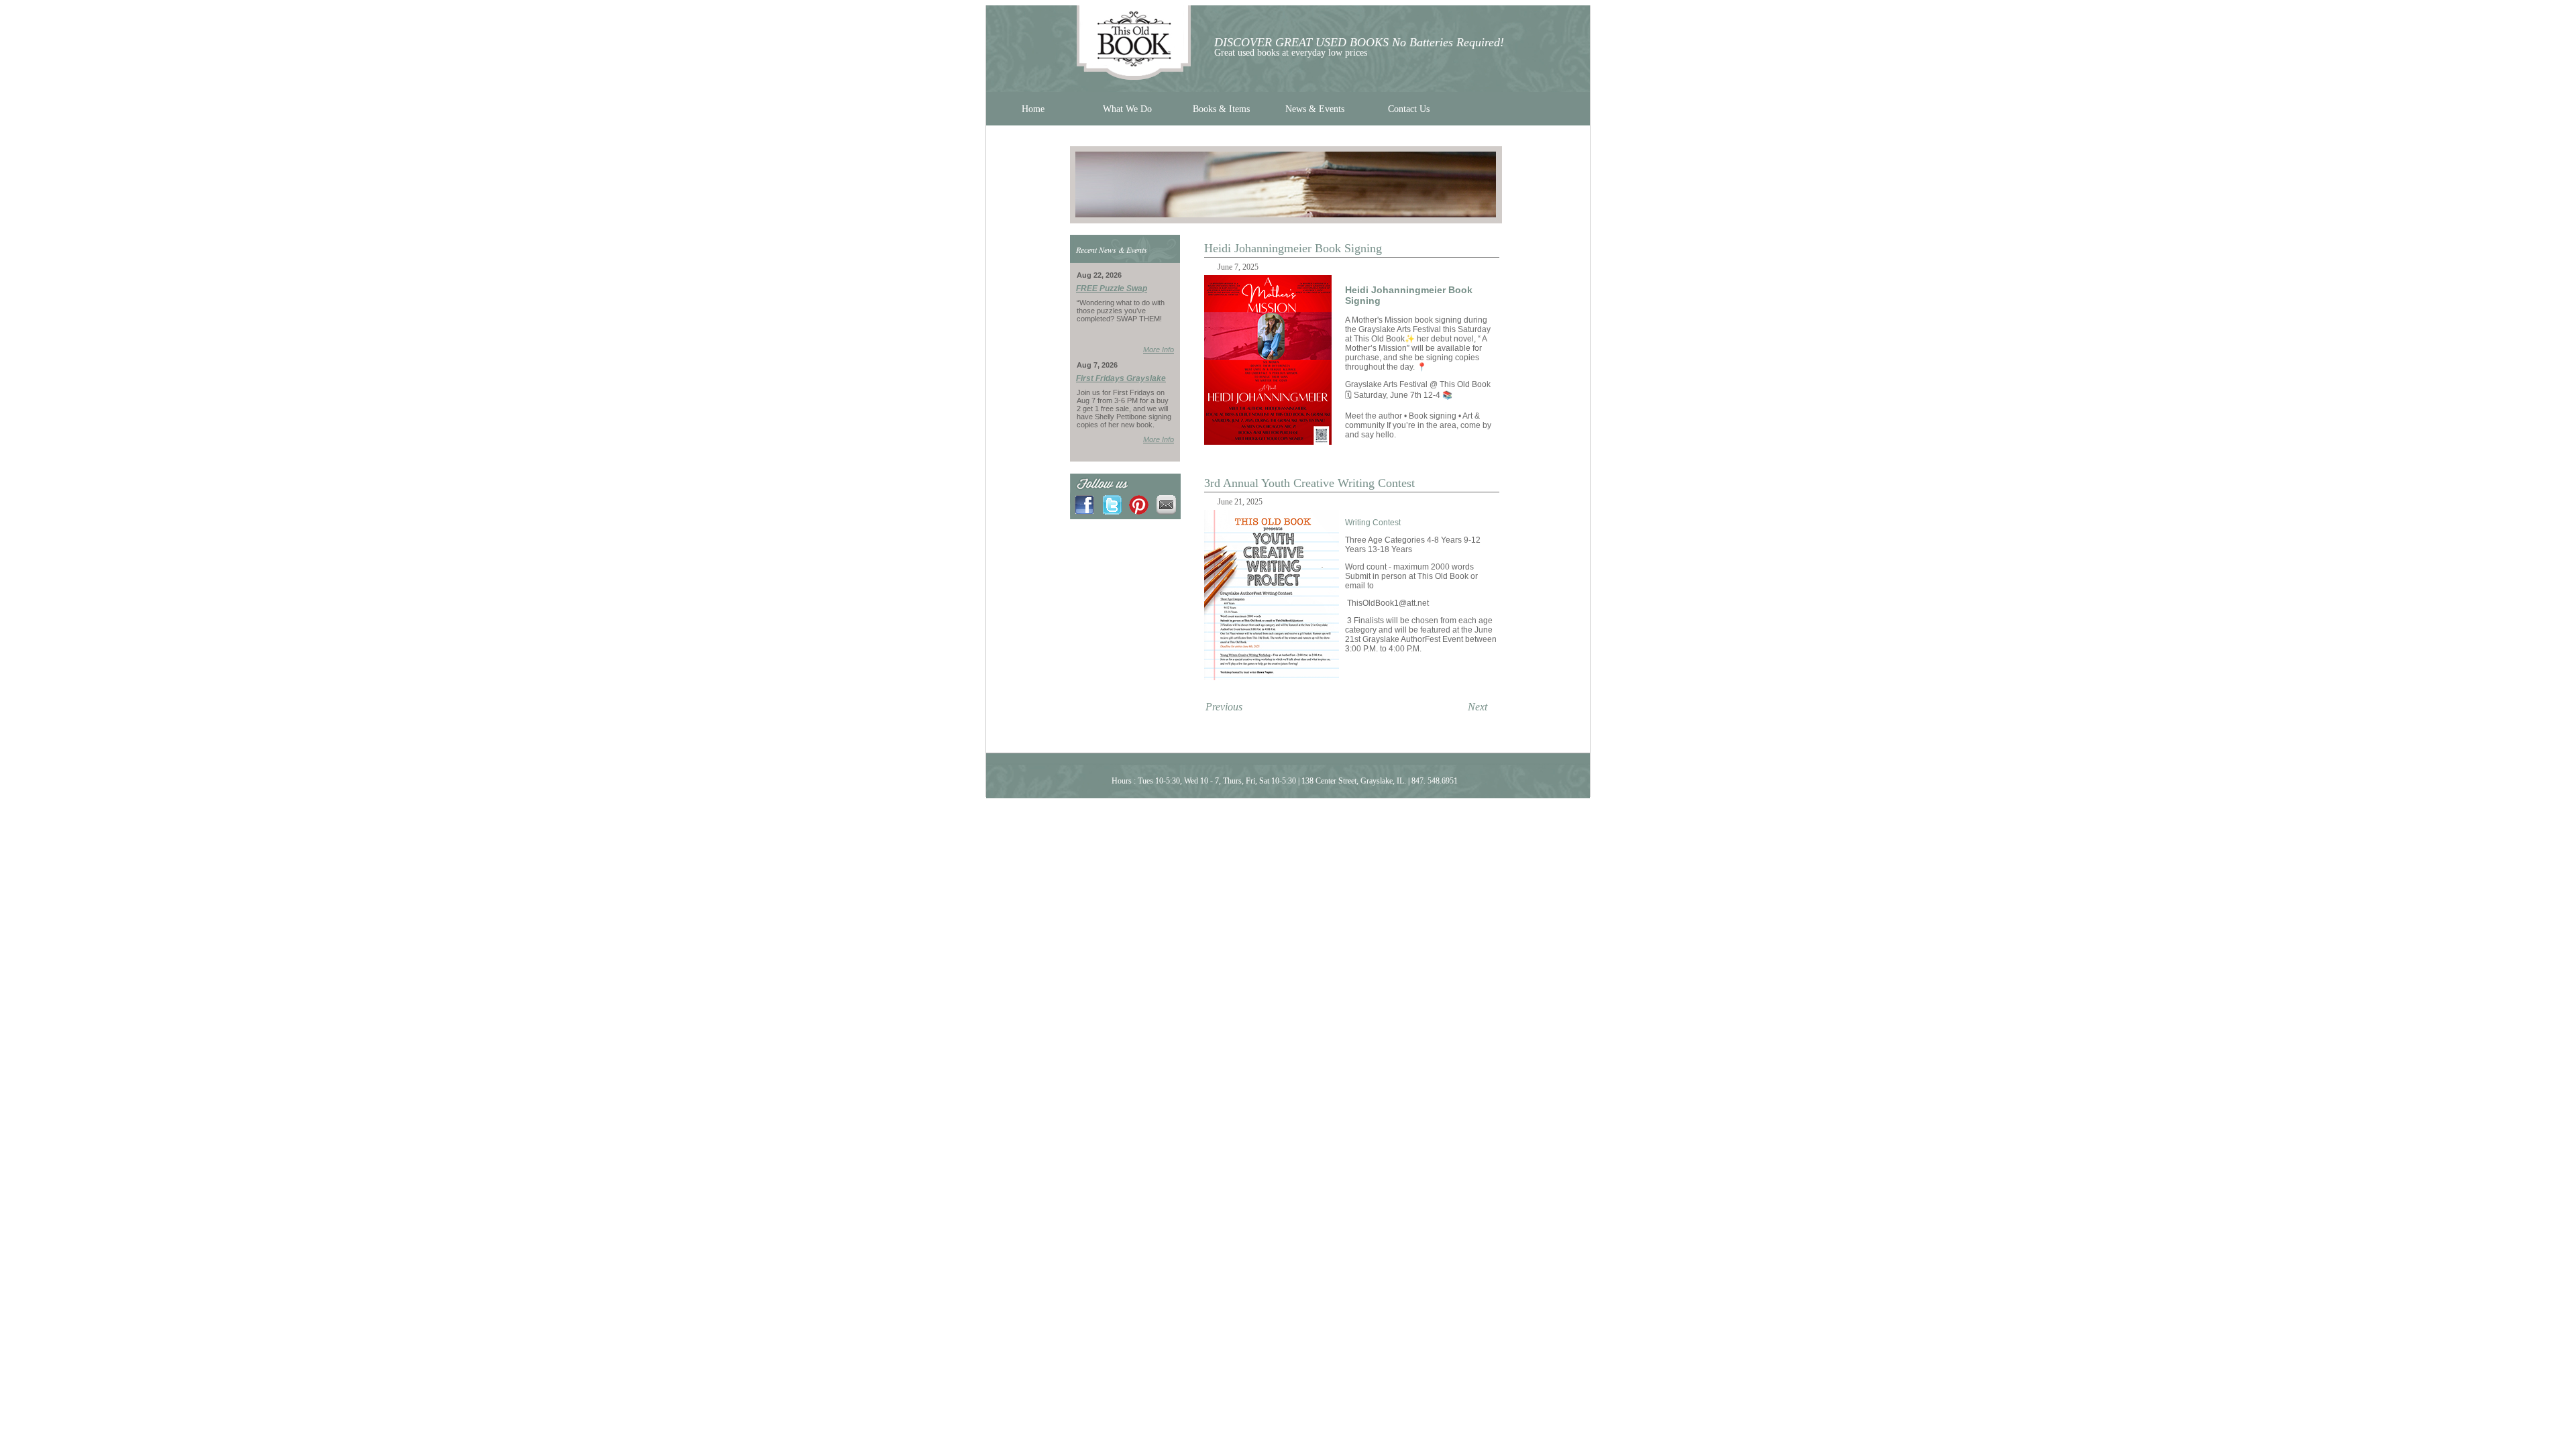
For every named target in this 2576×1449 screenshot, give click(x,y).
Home (1033, 109)
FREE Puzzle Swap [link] (1112, 288)
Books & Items (1221, 109)
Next (1478, 707)
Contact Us (1409, 109)
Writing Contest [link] (1373, 523)
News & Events (1315, 109)
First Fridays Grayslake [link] (1121, 378)
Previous (1224, 707)
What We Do (1127, 109)
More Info (1159, 350)
